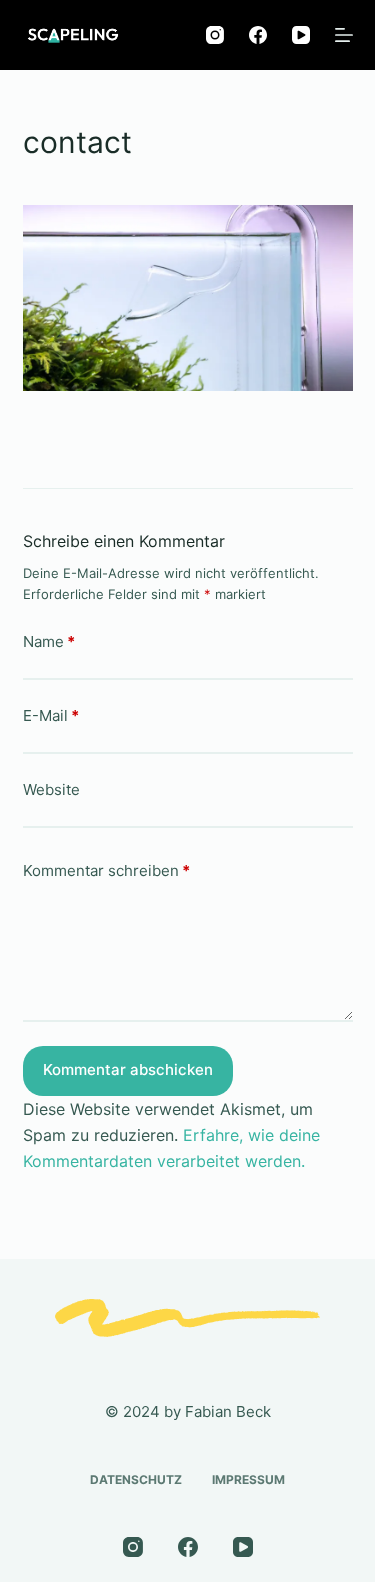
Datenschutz (136, 1479)
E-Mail (51, 715)
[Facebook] (258, 35)
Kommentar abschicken (128, 1069)
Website (51, 789)
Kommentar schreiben (106, 870)
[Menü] (344, 35)
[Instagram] (215, 35)
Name (49, 641)
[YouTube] (301, 35)
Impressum (248, 1479)
